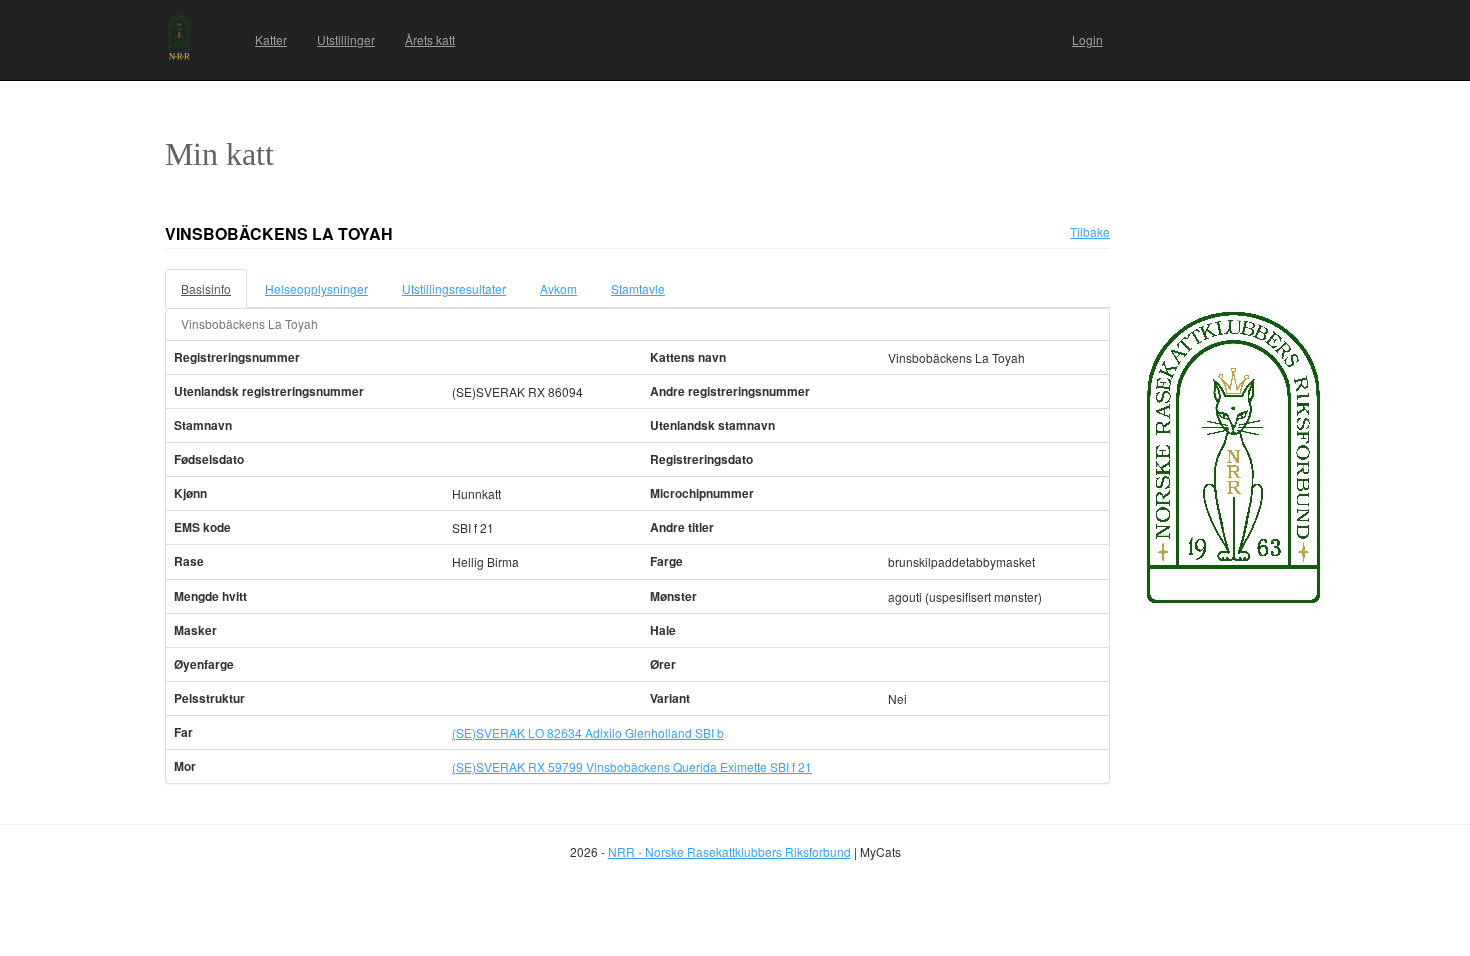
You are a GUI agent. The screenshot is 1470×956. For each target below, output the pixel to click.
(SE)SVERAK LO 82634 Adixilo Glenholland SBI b (588, 732)
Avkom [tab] (558, 288)
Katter (271, 39)
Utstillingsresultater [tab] (454, 288)
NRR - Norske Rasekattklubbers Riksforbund (729, 851)
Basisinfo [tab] (206, 288)
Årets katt (430, 39)
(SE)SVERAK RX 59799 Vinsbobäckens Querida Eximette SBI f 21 (632, 766)
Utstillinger (346, 39)
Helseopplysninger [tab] (316, 288)
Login (1087, 39)
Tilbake (1090, 231)
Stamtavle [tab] (638, 288)
